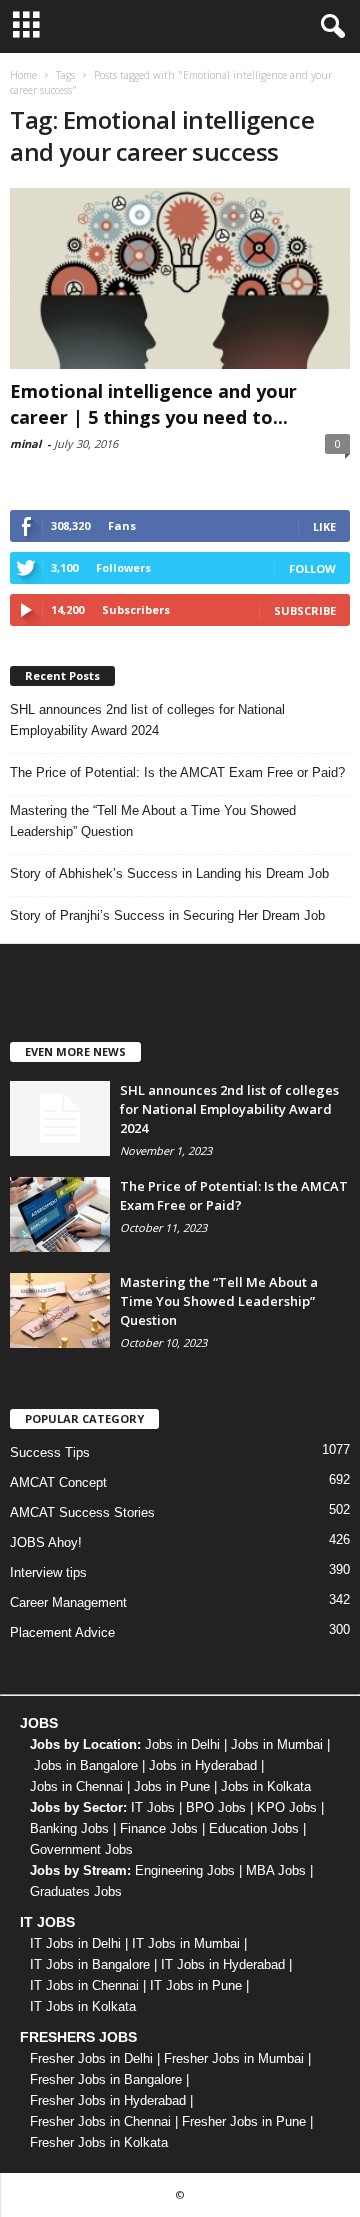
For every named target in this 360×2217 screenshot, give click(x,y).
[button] (329, 27)
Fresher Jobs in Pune (244, 2121)
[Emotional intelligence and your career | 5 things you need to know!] (180, 278)
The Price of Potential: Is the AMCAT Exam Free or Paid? (177, 772)
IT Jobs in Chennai (84, 1985)
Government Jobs (81, 1849)
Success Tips (50, 1452)
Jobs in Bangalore (86, 1765)
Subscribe (305, 610)
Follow (312, 568)
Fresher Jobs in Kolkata (99, 2142)
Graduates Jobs (76, 1891)
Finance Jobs (159, 1828)
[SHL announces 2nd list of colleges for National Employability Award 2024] (60, 1118)
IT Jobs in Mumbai (186, 1943)
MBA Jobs (276, 1870)
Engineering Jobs (185, 1870)
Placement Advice (62, 1632)
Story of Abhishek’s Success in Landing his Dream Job (169, 873)
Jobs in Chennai (76, 1786)
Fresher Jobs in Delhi (91, 2058)
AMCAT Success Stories (82, 1512)
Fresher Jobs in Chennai (100, 2121)
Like (324, 526)
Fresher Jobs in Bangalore (106, 2079)
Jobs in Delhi (182, 1744)
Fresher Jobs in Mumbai (234, 2058)
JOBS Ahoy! (46, 1542)
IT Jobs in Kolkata (83, 2006)
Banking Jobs (69, 1828)
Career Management (68, 1602)
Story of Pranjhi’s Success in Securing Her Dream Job (167, 915)
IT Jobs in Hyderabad (223, 1964)
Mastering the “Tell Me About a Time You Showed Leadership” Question (153, 821)
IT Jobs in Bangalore (90, 1964)
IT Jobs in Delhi (75, 1943)
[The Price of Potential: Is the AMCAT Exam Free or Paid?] (60, 1214)
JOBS (39, 1723)
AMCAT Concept (58, 1482)
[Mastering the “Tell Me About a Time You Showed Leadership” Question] (60, 1310)
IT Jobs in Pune (196, 1985)
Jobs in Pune (172, 1786)
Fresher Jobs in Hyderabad (108, 2100)
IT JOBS (47, 1922)
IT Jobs (153, 1807)
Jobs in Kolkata (266, 1786)
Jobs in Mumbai (277, 1744)
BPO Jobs (216, 1807)
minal (25, 443)
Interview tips (48, 1572)
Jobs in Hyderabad (203, 1765)
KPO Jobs (287, 1807)
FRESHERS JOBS (78, 2037)
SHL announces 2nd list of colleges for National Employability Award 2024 (147, 720)
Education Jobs (254, 1828)
